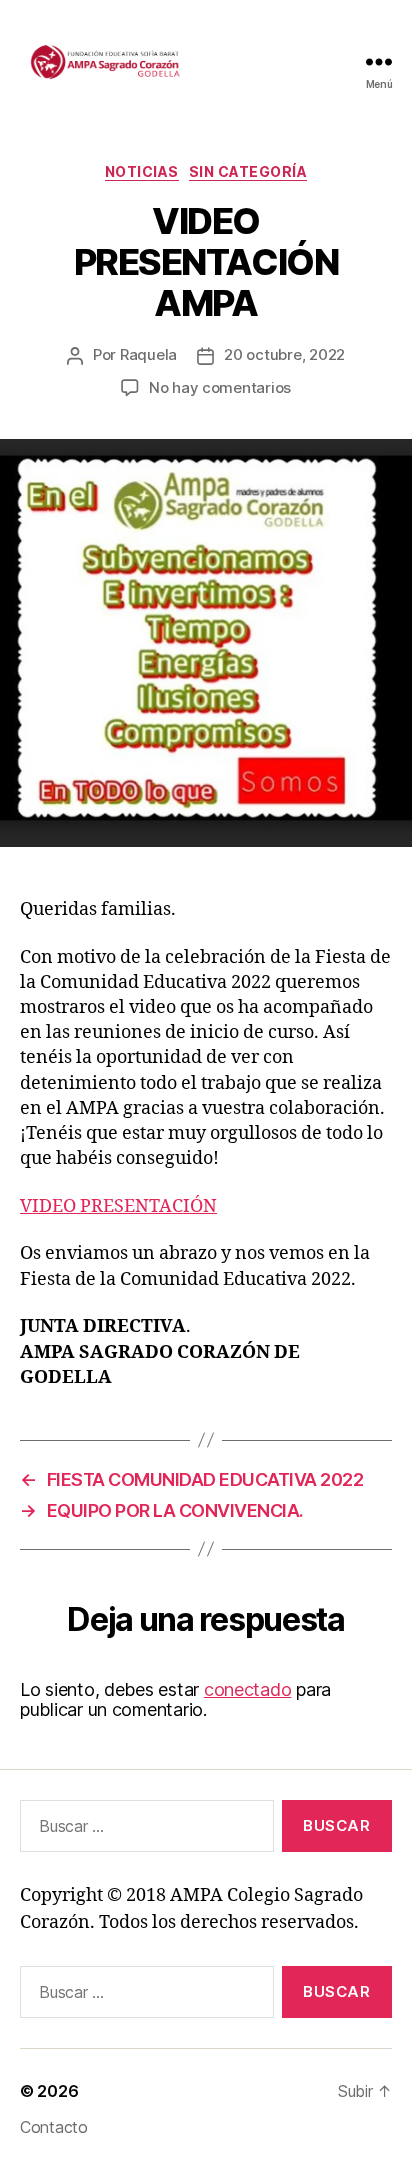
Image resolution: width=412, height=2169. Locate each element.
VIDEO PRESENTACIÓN (118, 1206)
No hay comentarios (220, 387)
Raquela (148, 354)
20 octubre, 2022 (284, 354)
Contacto (54, 2127)
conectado (248, 1689)
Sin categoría (248, 171)
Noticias (142, 171)
